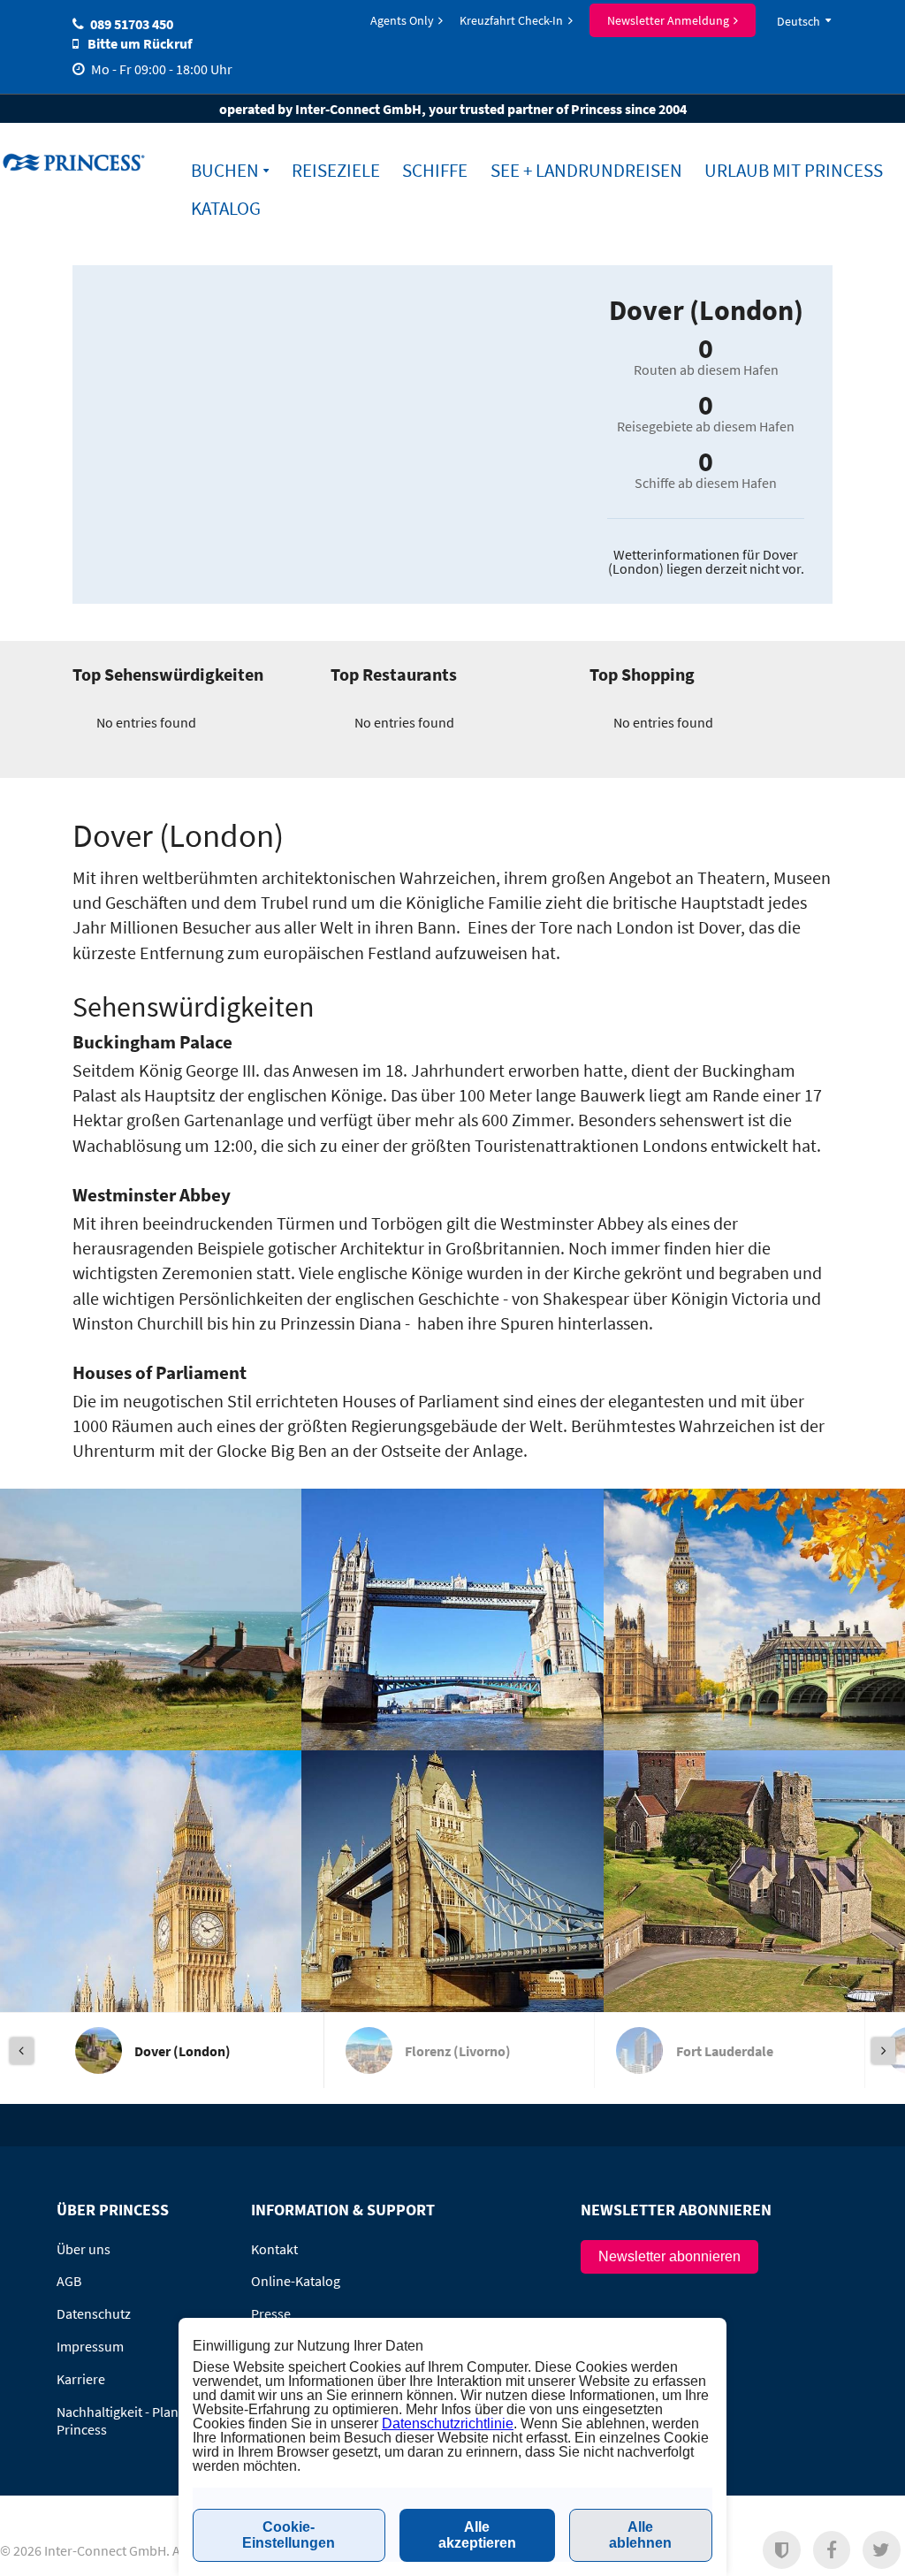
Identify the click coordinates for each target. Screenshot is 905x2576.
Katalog (226, 208)
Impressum (90, 2346)
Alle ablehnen (640, 2535)
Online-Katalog (296, 2281)
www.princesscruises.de (76, 162)
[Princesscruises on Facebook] (832, 2550)
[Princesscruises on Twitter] (882, 2550)
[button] (782, 2550)
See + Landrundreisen (586, 170)
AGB (69, 2281)
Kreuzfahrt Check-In (511, 20)
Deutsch (799, 21)
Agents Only (402, 20)
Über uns (84, 2249)
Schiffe (435, 170)
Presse (271, 2313)
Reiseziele (336, 170)
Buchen (225, 170)
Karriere (81, 2379)
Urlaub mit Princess (794, 170)
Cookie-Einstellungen (289, 2535)
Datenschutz (94, 2313)
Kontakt (274, 2249)
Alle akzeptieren (477, 2535)
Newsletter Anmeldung (668, 20)
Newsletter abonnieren (669, 2256)
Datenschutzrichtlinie (448, 2424)
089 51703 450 (132, 24)
